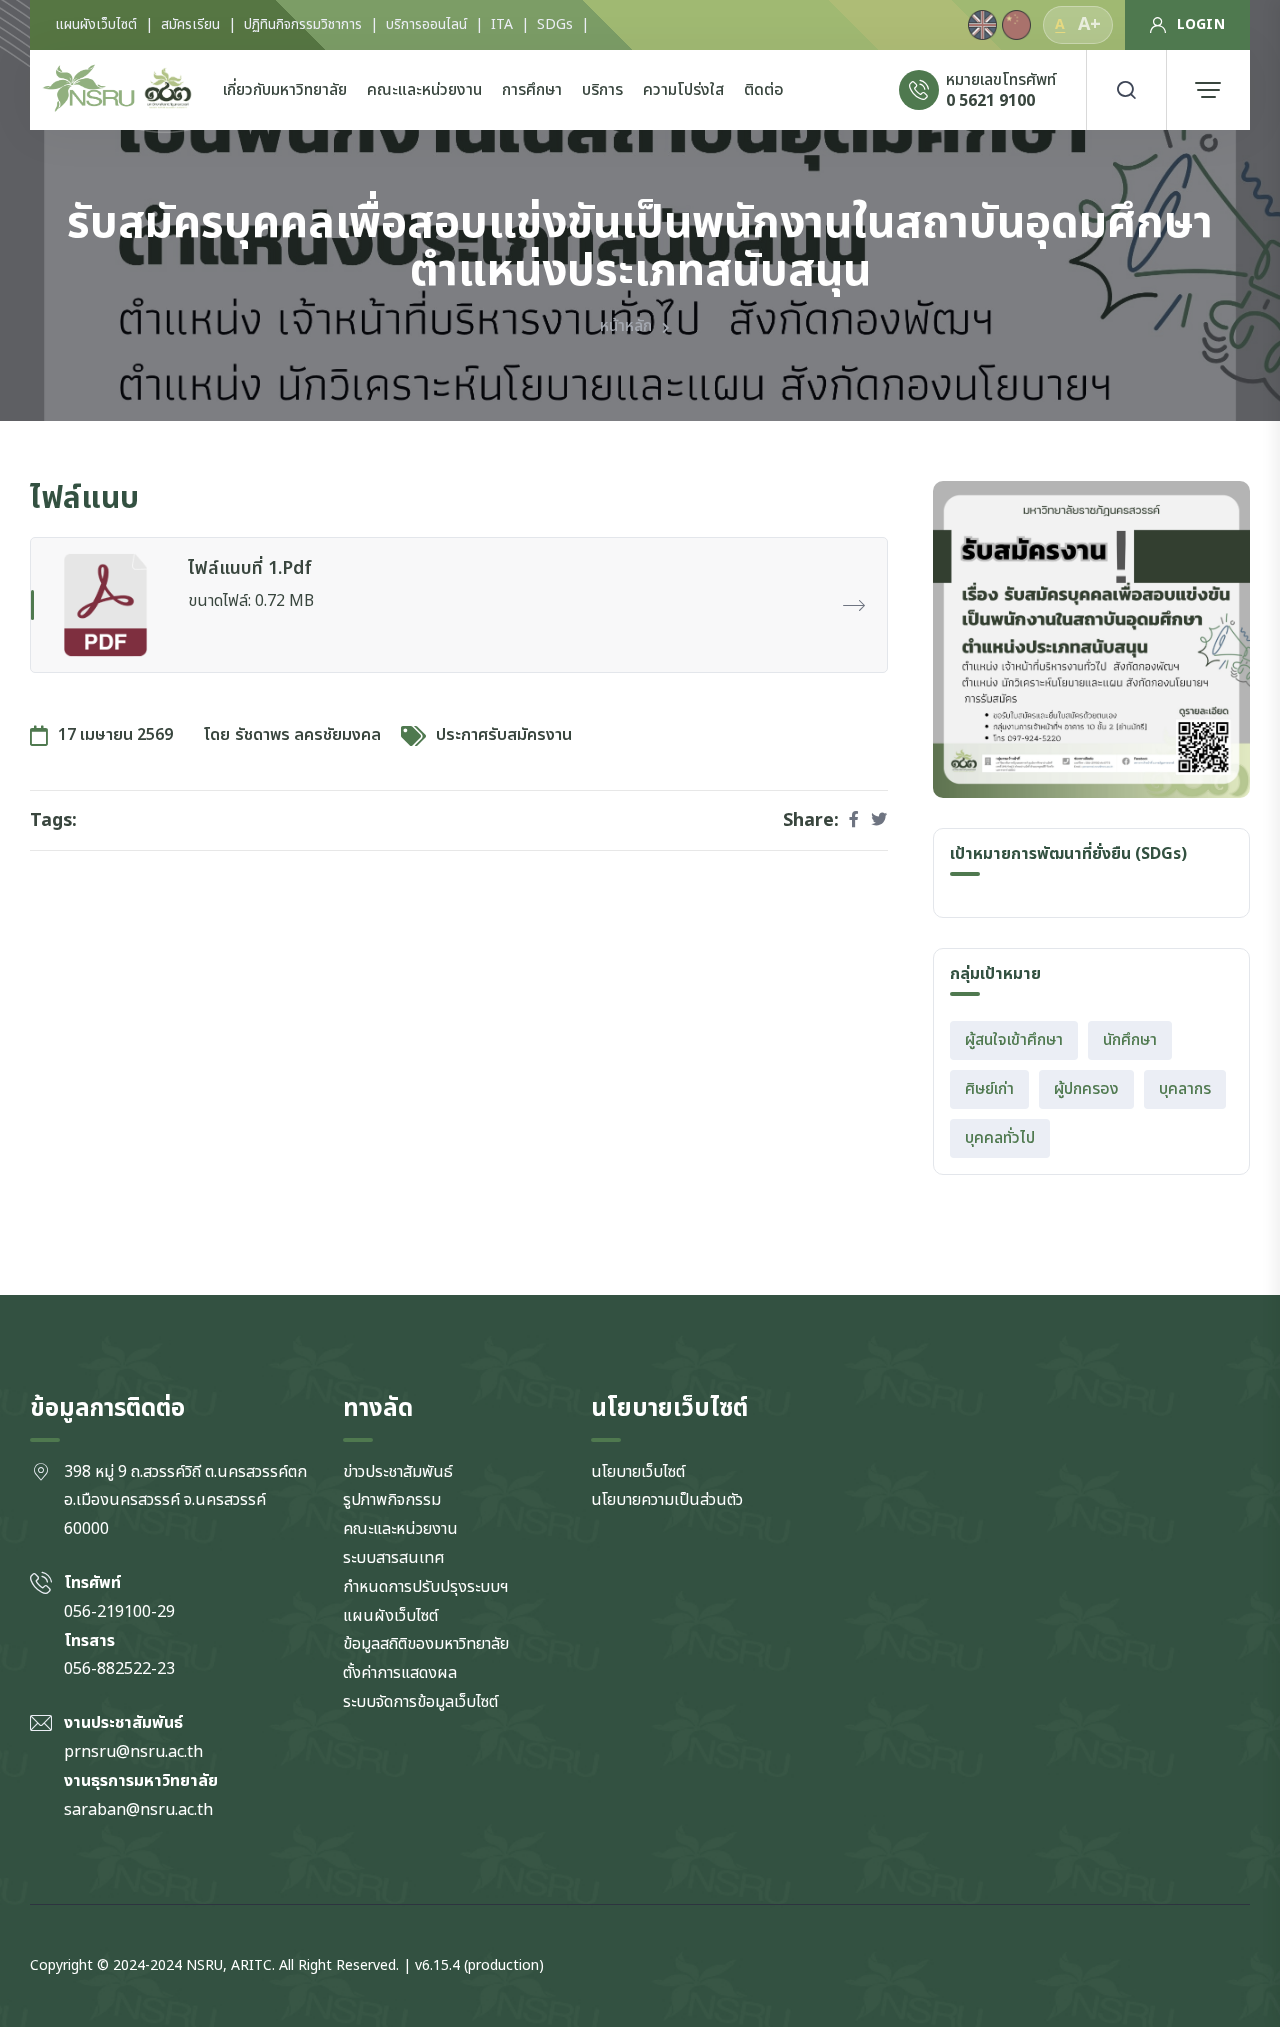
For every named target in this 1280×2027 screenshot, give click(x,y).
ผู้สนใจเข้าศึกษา (1014, 1040)
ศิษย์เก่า (989, 1089)
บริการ (602, 90)
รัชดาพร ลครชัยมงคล (308, 735)
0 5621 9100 (990, 101)
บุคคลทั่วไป (1000, 1138)
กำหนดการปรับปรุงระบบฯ (426, 1587)
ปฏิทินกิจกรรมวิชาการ (303, 25)
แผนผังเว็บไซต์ (96, 25)
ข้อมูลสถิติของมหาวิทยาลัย (426, 1644)
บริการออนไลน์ (426, 25)
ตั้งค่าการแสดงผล (400, 1673)
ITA (502, 25)
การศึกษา (532, 90)
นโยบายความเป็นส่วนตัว (667, 1500)
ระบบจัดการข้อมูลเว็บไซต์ (420, 1702)
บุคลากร (1185, 1089)
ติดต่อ (764, 90)
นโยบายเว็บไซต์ (638, 1472)
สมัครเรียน (190, 25)
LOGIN (1201, 24)
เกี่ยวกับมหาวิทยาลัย (285, 90)
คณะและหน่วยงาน (424, 90)
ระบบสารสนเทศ (394, 1558)
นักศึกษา (1130, 1040)
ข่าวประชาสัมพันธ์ (398, 1472)
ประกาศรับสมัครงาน (504, 735)
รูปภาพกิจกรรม (392, 1500)
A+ (1089, 24)
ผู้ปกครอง (1086, 1089)
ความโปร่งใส (683, 90)
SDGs (555, 25)
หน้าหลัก (626, 326)
